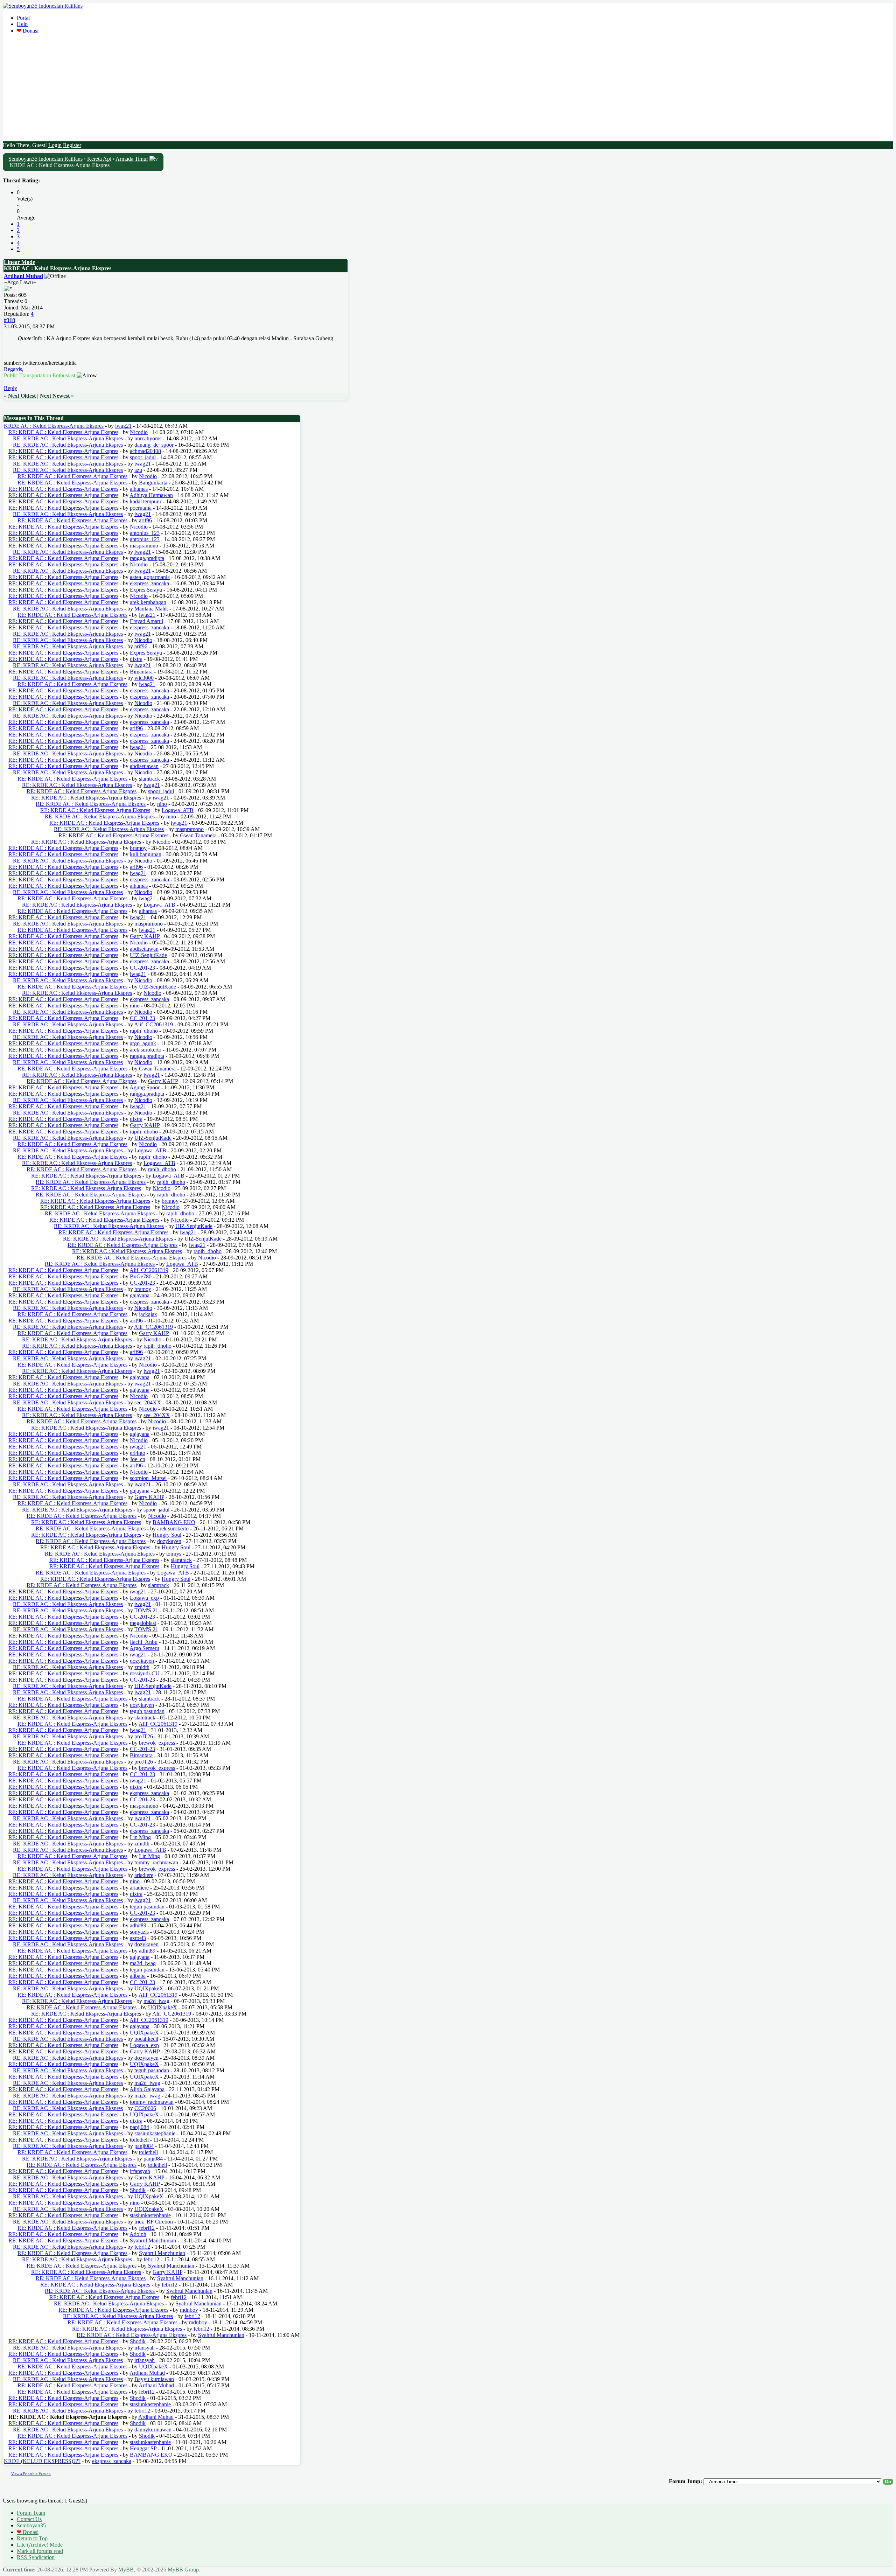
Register (72, 145)
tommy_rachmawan (156, 1862)
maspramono (144, 546)
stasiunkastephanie (155, 2133)
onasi (28, 31)
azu (138, 470)
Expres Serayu (146, 590)
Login (55, 145)
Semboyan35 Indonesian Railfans (45, 159)
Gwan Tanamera (198, 835)
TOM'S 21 (146, 1610)
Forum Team (31, 2513)
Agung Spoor (145, 1087)
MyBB (126, 2570)
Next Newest (55, 396)
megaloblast (143, 1623)
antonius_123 (145, 533)
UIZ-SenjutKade (148, 955)
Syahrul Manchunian (153, 2240)
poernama (141, 508)
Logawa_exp (144, 1598)
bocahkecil (146, 2039)
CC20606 (145, 2108)
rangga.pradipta (147, 558)
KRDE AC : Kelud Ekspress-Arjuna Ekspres (54, 426)
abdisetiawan (144, 766)
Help (22, 24)
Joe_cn (138, 1459)
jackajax (148, 1314)
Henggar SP (143, 2448)
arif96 (145, 520)
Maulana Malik (151, 609)
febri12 (147, 2228)
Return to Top (32, 2538)
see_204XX (148, 1402)
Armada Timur (132, 159)
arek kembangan (148, 602)
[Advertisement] (448, 89)
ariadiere (144, 1875)
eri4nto (138, 1453)
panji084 (139, 2127)
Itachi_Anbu (144, 1642)
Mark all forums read (40, 2551)
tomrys (174, 1554)
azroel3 (138, 1938)
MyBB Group (183, 2570)
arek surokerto (146, 1050)
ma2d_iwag (143, 1963)
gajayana (140, 1295)
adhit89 (138, 1925)
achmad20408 (145, 451)
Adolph (138, 2234)
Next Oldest (22, 396)
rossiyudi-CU (145, 1673)
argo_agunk (143, 1043)
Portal (23, 18)
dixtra (136, 659)
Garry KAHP (145, 936)
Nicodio (139, 432)
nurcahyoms (148, 438)
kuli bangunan (146, 854)
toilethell (139, 2140)
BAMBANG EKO (174, 1522)
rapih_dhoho (144, 1031)
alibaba (138, 1976)
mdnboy (189, 2310)
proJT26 (144, 1736)
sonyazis (139, 1932)
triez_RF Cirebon (154, 2222)
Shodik (138, 2190)
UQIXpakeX (149, 1988)
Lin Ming (140, 1837)
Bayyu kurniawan (154, 2379)
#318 (9, 320)
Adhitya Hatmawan (151, 495)
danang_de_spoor (154, 445)
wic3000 (144, 678)
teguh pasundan (147, 1711)
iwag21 (123, 426)
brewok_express (157, 1743)
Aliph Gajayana (147, 2089)
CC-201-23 (142, 968)
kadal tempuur (146, 501)
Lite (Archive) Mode (40, 2545)
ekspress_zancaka (149, 583)
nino (162, 804)
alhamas (139, 489)
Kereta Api (99, 159)
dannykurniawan (153, 2430)
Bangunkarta (153, 483)
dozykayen (169, 1541)
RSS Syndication (36, 2557)
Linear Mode (19, 262)
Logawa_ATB (178, 810)
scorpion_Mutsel (148, 1478)
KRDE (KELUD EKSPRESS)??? (42, 2461)
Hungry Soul (167, 1535)
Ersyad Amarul (146, 621)
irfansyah (140, 2171)
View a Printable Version (31, 2474)
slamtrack (149, 779)
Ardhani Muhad (23, 276)
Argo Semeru (144, 1648)
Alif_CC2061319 (153, 1024)
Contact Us (29, 2519)
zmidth (142, 1667)
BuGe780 (141, 1276)
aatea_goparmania (150, 577)
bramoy (138, 848)
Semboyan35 (31, 2525)
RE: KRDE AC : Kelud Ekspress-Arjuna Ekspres (63, 432)
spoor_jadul (143, 457)
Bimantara (141, 672)
